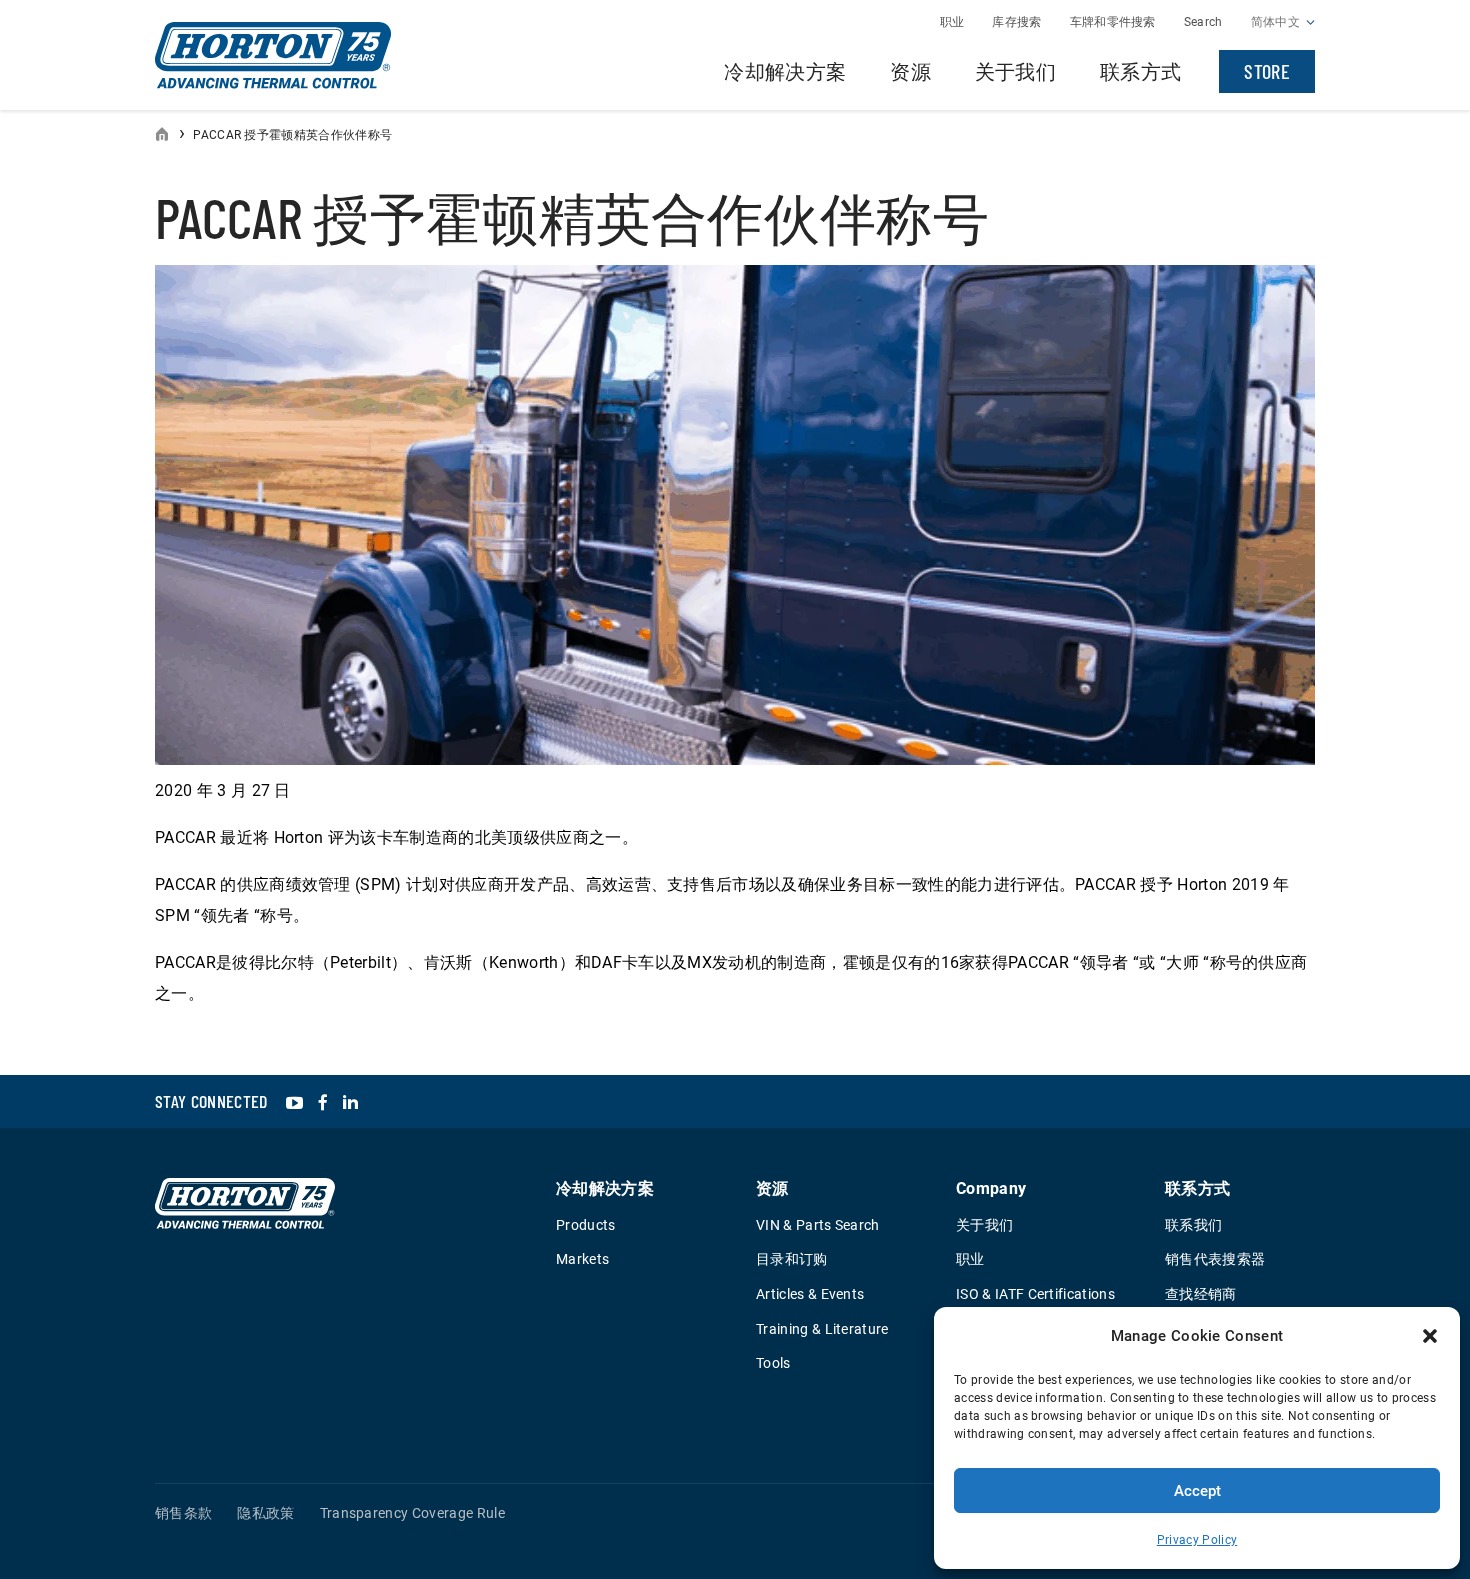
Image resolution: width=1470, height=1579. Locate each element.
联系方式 (1140, 71)
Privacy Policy (1197, 1540)
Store (1267, 71)
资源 (910, 71)
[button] (1430, 1336)
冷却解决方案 (785, 71)
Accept (1197, 1491)
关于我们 (1015, 71)
